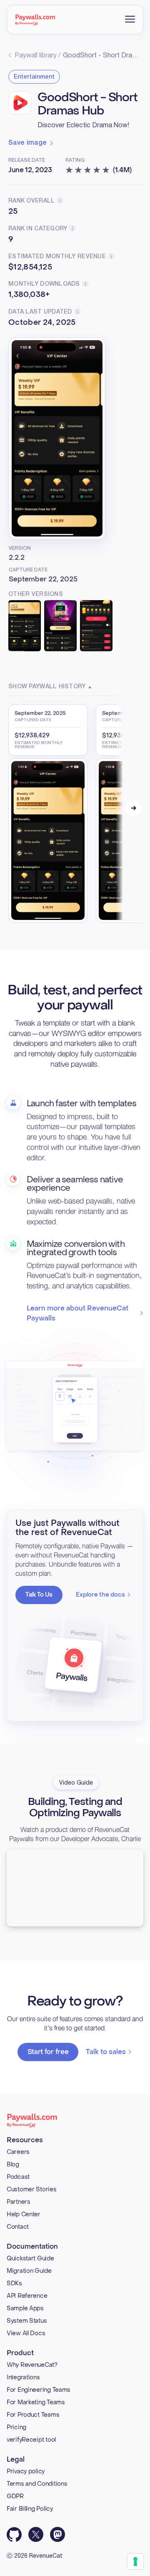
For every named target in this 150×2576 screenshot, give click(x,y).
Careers (18, 2152)
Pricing (16, 2427)
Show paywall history (47, 687)
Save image (27, 143)
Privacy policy (26, 2471)
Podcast (18, 2177)
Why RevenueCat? (32, 2365)
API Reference (27, 2296)
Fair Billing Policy (30, 2509)
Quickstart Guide (30, 2258)
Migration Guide (29, 2271)
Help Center (24, 2214)
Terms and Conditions (37, 2484)
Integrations (23, 2377)
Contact (18, 2227)
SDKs (14, 2283)
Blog (13, 2164)
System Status (27, 2321)
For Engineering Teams (39, 2390)
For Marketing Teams (36, 2402)
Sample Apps (25, 2308)
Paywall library (36, 56)
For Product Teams (33, 2415)
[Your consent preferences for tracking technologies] (135, 2561)
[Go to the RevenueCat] (35, 20)
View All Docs (26, 2333)
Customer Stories (32, 2189)
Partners (19, 2202)
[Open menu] (130, 19)
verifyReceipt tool (31, 2440)
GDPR (15, 2496)
